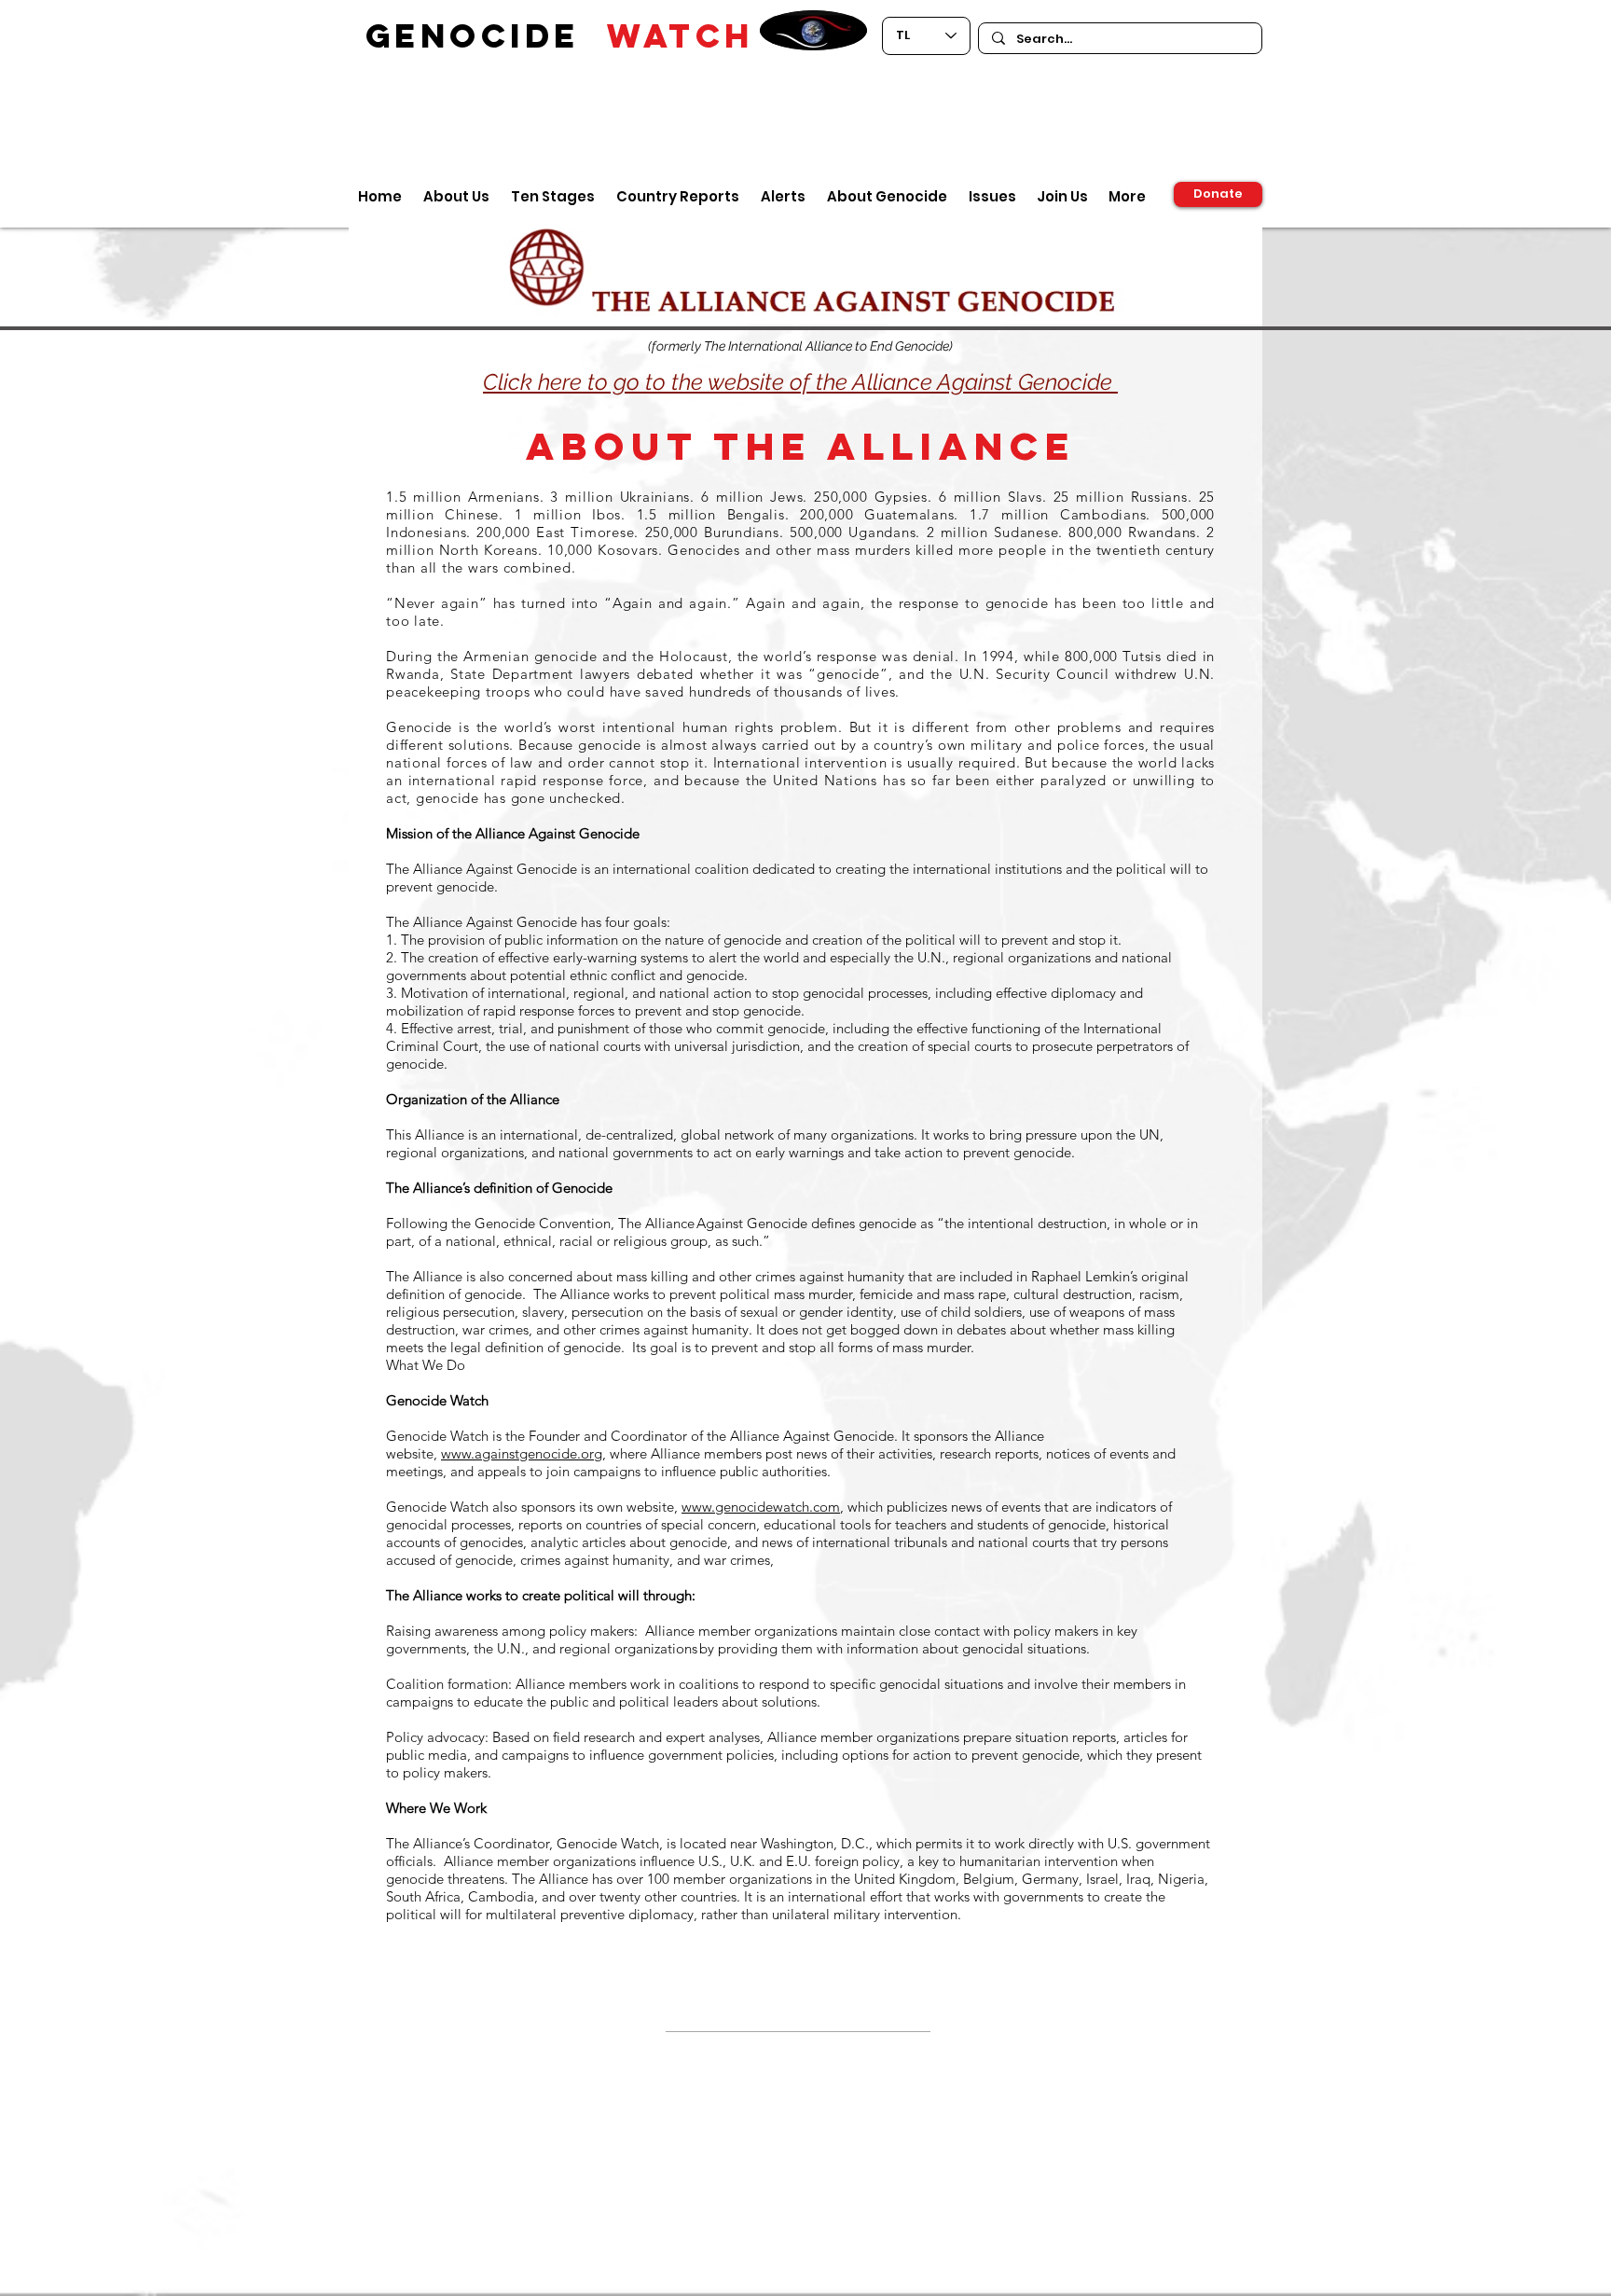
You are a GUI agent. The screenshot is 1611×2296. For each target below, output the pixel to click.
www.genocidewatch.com (761, 1507)
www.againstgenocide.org (522, 1453)
